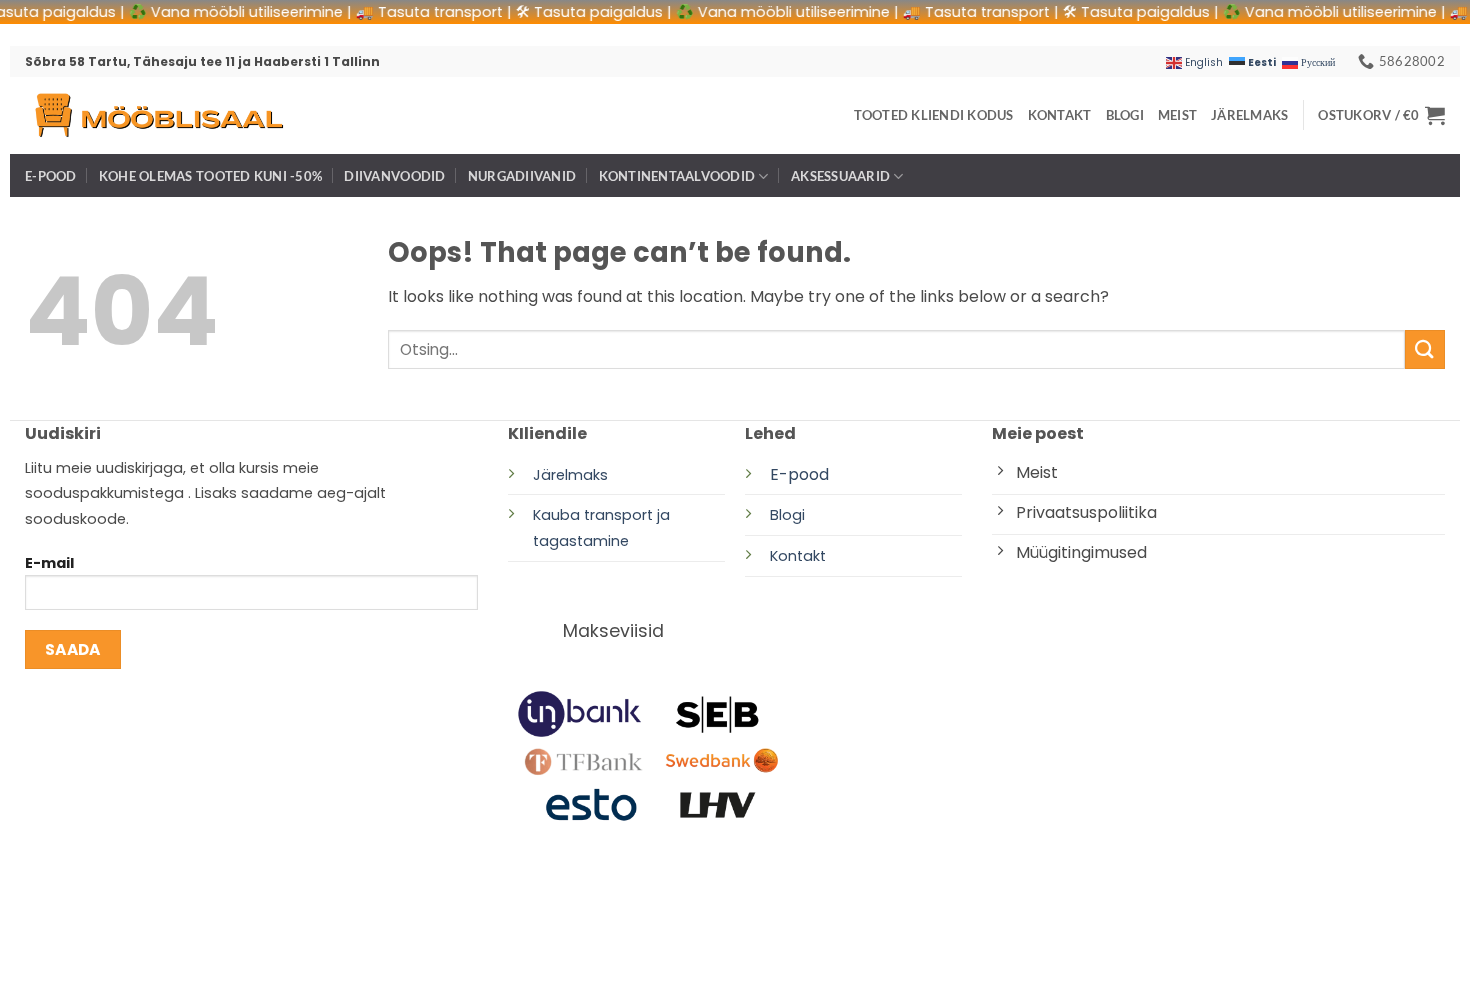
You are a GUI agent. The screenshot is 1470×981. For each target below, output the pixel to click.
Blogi (1125, 115)
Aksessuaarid (840, 176)
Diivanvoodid (394, 176)
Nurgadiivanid (522, 176)
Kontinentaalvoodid (677, 176)
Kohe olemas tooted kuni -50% (210, 176)
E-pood (51, 176)
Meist (1177, 115)
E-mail (49, 563)
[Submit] (1425, 349)
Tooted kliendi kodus (934, 115)
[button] (1381, 115)
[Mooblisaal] (158, 115)
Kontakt (1060, 115)
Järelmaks (1249, 115)
